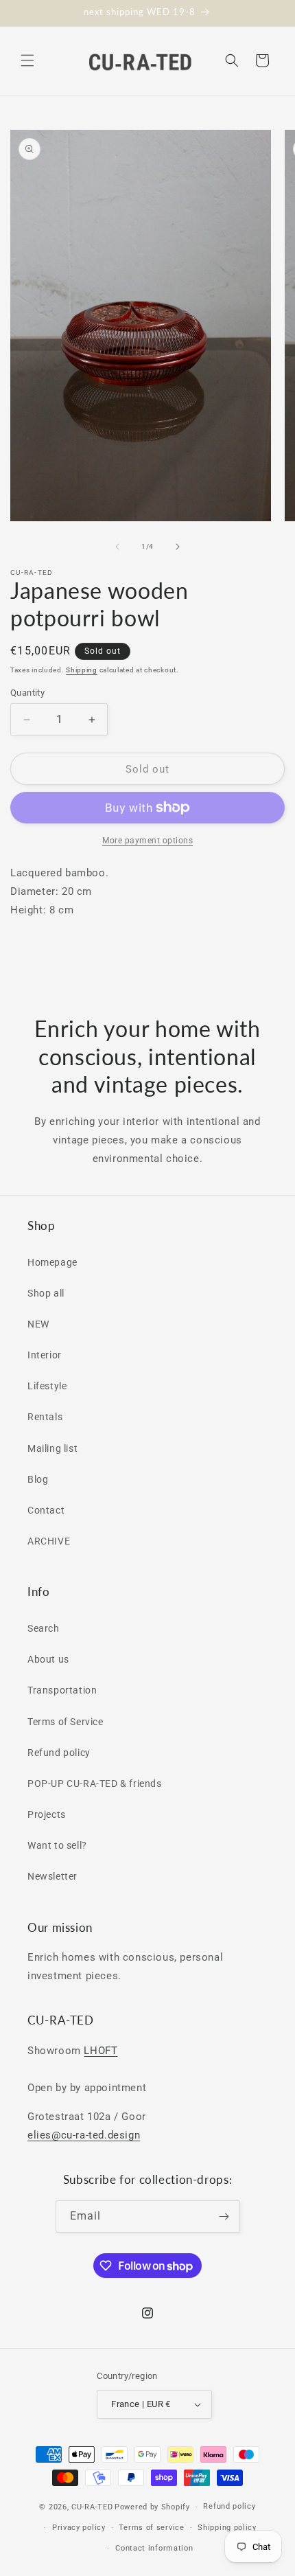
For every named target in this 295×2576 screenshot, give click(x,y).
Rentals (45, 1417)
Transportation (62, 1690)
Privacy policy (79, 2528)
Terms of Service (66, 1722)
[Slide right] (178, 547)
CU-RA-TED (92, 2507)
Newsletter (52, 1876)
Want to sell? (57, 1845)
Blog (38, 1479)
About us (48, 1659)
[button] (27, 60)
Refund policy (59, 1753)
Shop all (46, 1293)
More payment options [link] (147, 841)
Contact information (154, 2548)
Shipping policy (227, 2528)
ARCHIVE (49, 1541)
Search (44, 1628)
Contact (46, 1510)
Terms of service (151, 2528)
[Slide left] (117, 547)
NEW (38, 1324)
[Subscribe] (224, 2216)
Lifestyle (47, 1386)
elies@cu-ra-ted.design (84, 2135)
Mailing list (52, 1448)
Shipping (82, 670)
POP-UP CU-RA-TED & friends (95, 1783)
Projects (47, 1814)
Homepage (52, 1262)
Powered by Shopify (152, 2507)
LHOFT (101, 2051)
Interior (45, 1355)
